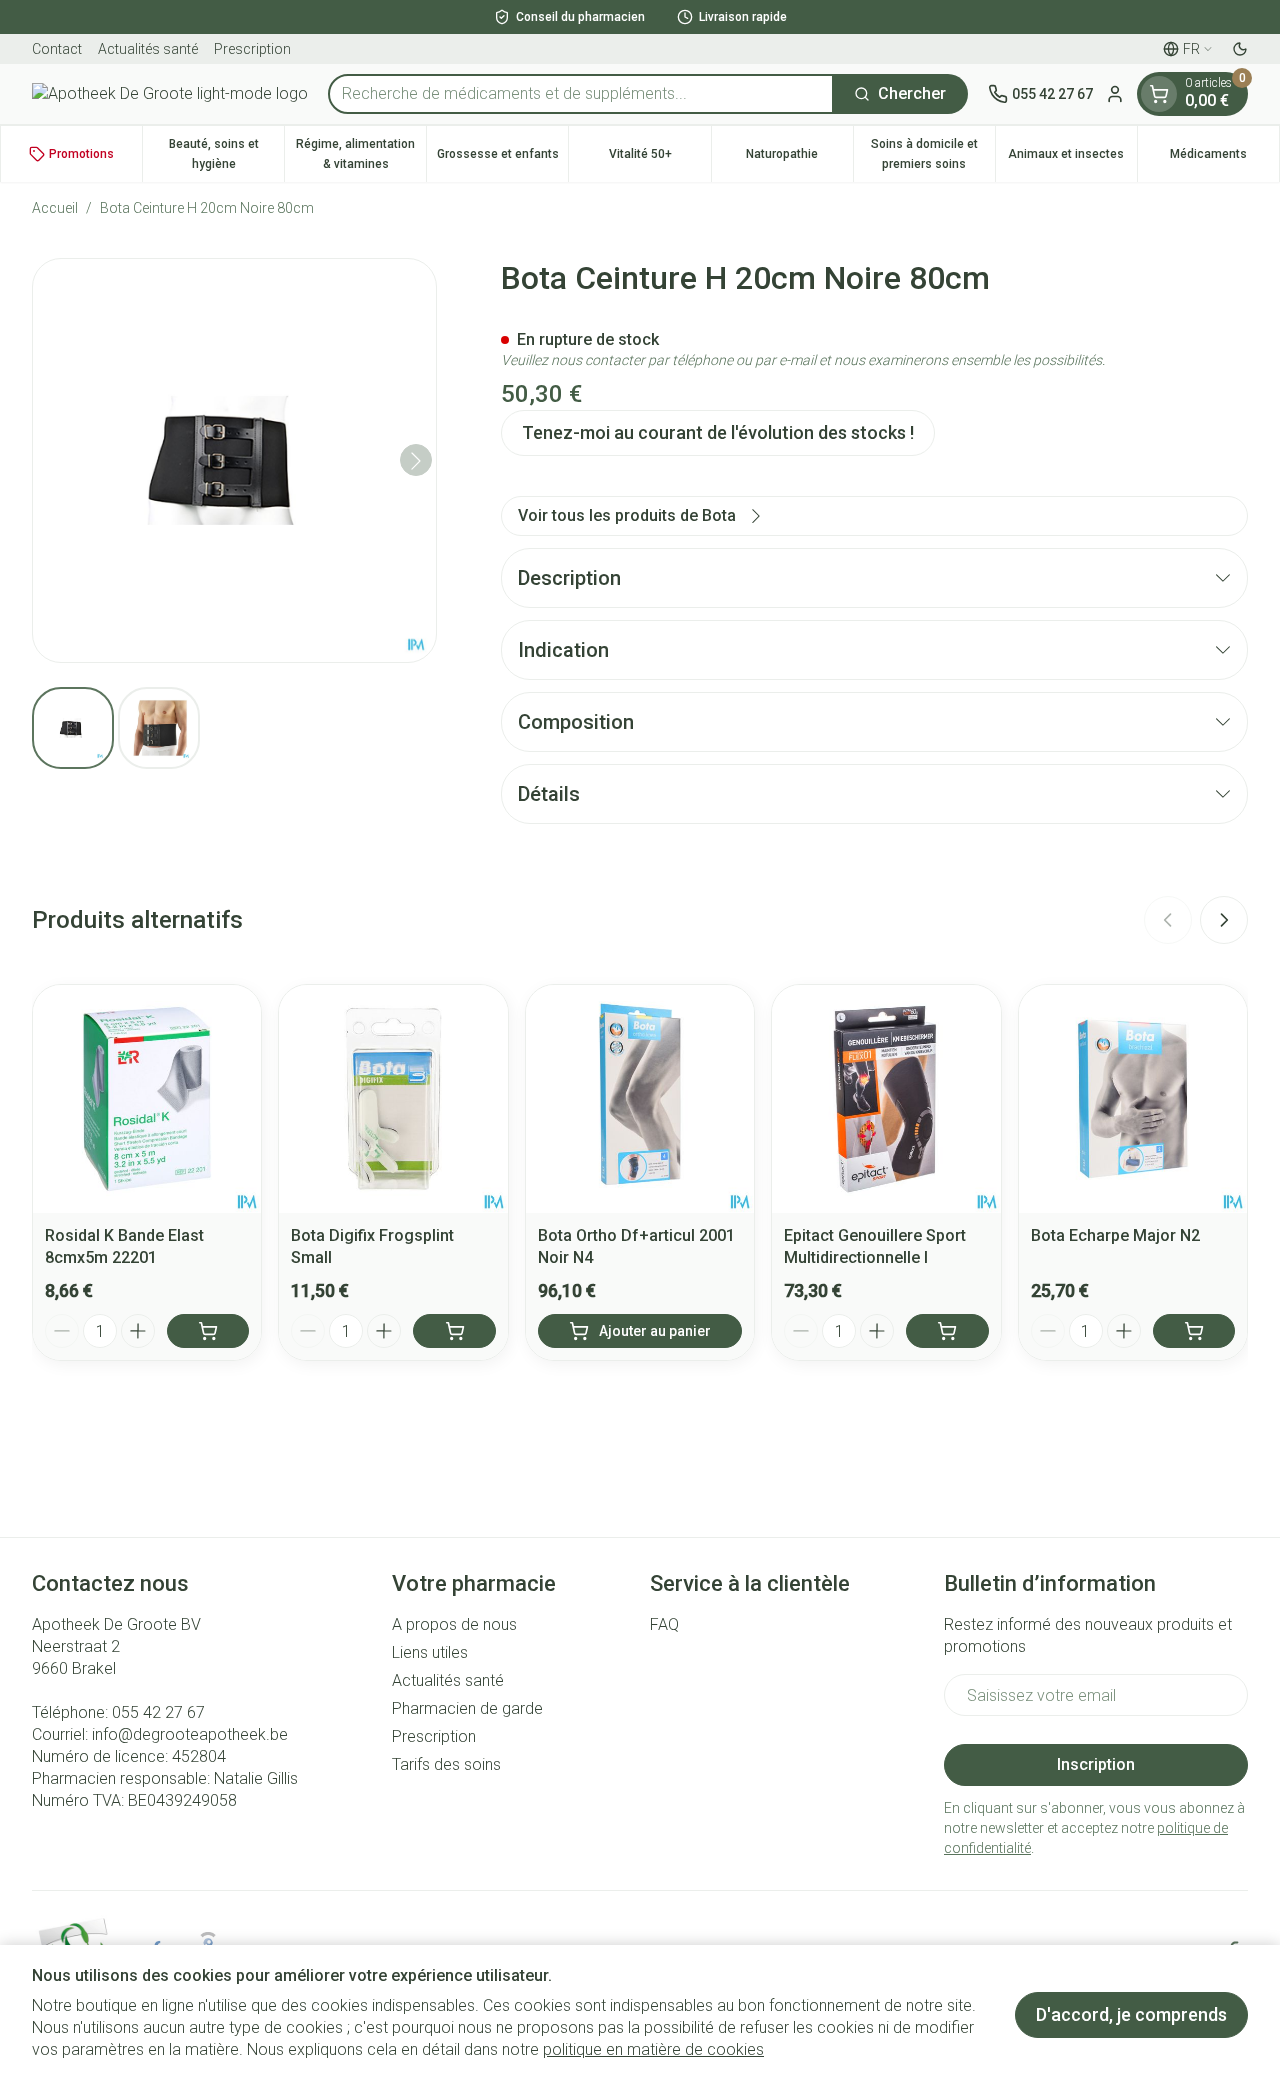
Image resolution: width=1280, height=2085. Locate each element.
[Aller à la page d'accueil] (170, 94)
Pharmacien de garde (467, 1708)
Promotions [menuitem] (81, 154)
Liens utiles (430, 1652)
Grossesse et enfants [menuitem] (502, 159)
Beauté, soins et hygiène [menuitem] (226, 154)
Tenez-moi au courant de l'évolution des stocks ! (718, 432)
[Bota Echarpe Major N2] (1133, 1099)
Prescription (252, 49)
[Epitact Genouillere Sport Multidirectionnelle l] (886, 1099)
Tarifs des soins (446, 1764)
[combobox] (581, 94)
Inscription (1096, 1764)
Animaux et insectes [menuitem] (1072, 159)
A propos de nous (454, 1624)
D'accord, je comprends (1131, 2014)
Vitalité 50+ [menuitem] (659, 159)
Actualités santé (148, 49)
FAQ (664, 1624)
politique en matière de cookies (653, 2049)
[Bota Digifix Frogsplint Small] (393, 1099)
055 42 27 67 (158, 1712)
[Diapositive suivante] (1224, 920)
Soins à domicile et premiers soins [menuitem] (933, 154)
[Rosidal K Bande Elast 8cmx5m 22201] (147, 1099)
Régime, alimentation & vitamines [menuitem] (361, 154)
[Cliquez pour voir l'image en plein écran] (234, 460)
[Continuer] (416, 461)
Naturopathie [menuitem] (799, 159)
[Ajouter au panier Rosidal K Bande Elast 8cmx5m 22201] (208, 1331)
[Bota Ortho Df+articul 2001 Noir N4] (640, 1099)
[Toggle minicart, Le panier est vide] (1159, 94)
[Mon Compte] (1115, 94)
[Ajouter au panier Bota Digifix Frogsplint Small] (454, 1331)
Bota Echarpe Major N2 (1115, 1235)
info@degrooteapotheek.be (190, 1734)
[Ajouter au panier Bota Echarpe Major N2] (1194, 1331)
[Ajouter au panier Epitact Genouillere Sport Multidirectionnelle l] (947, 1331)
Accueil (55, 208)
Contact (57, 49)
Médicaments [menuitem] (1224, 159)
